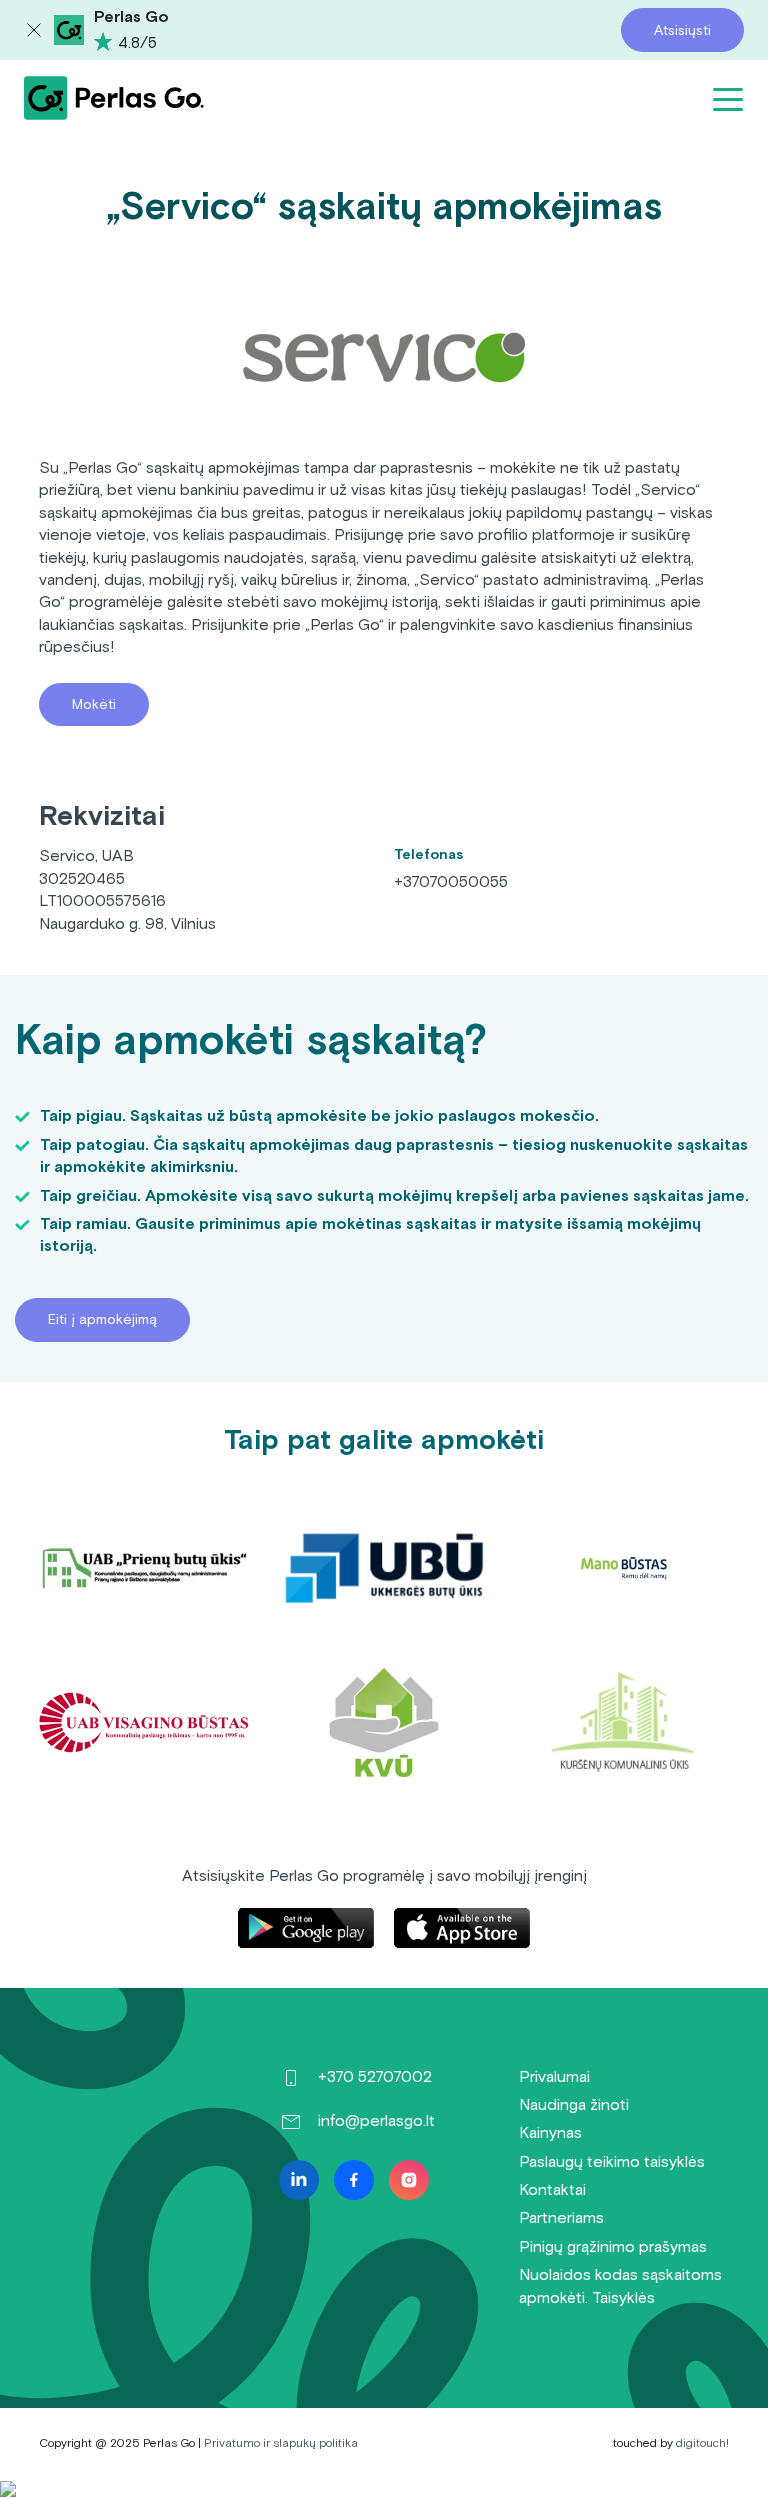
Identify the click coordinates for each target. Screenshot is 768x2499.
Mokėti (94, 704)
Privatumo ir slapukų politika (281, 2442)
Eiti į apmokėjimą (102, 1319)
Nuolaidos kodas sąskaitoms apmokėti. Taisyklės (620, 2285)
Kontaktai (552, 2189)
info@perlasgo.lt (376, 2120)
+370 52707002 (375, 2076)
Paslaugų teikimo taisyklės (612, 2161)
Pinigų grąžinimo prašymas (613, 2246)
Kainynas (550, 2132)
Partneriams (561, 2217)
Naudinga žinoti (574, 2104)
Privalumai (554, 2076)
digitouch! (702, 2442)
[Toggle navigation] (728, 98)
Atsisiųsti (682, 30)
